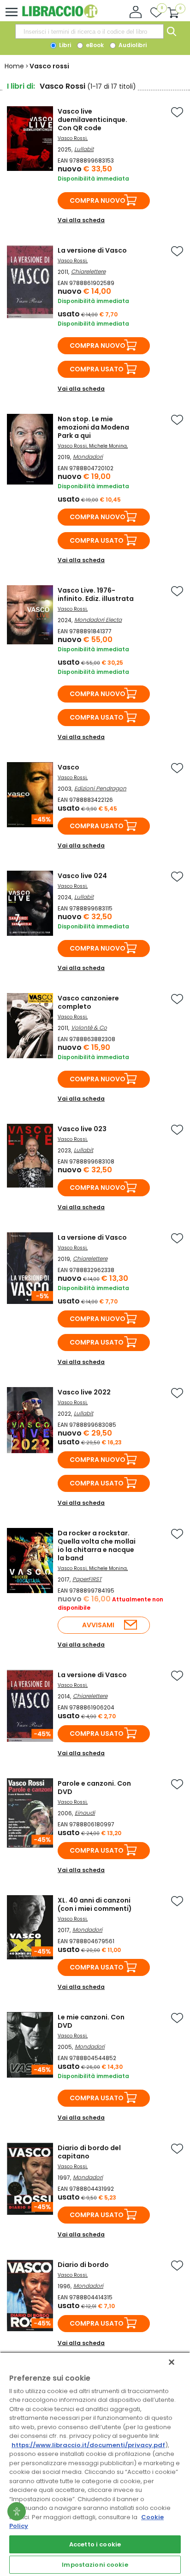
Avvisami (98, 1625)
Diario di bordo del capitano (89, 2152)
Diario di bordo (83, 2265)
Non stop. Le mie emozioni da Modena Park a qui (93, 427)
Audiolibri (132, 45)
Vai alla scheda (81, 220)
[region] (95, 2464)
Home (14, 66)
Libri (64, 45)
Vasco (68, 767)
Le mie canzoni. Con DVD (91, 2021)
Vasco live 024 (82, 876)
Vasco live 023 (82, 1129)
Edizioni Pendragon (100, 788)
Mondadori (88, 457)
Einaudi (85, 1813)
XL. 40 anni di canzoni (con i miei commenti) (95, 1904)
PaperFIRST (87, 1579)
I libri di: (21, 86)
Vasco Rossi (72, 138)
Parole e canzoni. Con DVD (94, 1788)
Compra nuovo (98, 200)
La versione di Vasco (92, 250)
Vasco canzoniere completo (88, 1002)
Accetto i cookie (95, 2544)
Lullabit (84, 149)
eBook (94, 45)
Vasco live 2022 (84, 1392)
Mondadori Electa (98, 620)
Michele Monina (108, 446)
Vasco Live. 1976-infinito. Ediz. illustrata (96, 594)
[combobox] (89, 31)
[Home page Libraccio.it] (60, 16)
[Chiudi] (172, 2362)
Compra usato (97, 369)
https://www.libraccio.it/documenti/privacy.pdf (88, 2445)
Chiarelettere (88, 271)
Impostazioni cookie (95, 2565)
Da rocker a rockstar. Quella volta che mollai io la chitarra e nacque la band (97, 1546)
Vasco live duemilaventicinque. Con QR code (92, 120)
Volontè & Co (89, 1027)
